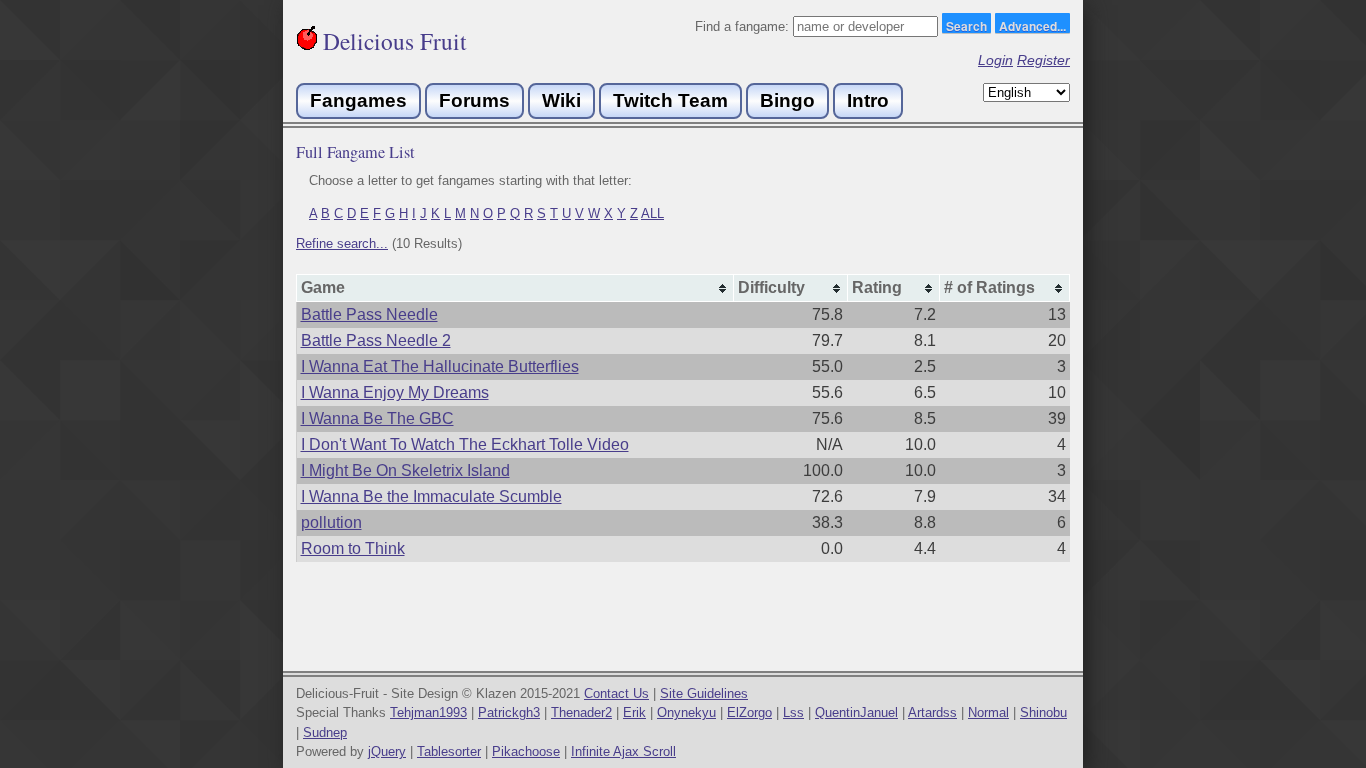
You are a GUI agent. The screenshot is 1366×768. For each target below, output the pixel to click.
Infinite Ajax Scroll (623, 751)
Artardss (932, 712)
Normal (988, 712)
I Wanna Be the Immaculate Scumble (431, 496)
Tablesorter (449, 751)
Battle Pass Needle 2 (376, 340)
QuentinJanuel (856, 712)
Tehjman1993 (428, 712)
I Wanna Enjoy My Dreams (395, 392)
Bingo (787, 100)
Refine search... (342, 243)
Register (1043, 60)
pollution (331, 522)
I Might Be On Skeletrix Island (405, 470)
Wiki (561, 100)
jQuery (387, 751)
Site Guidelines (704, 693)
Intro (868, 100)
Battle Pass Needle (369, 314)
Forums (474, 100)
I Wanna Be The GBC (377, 418)
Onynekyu (686, 712)
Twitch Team (670, 100)
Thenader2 (581, 712)
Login (995, 60)
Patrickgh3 (509, 712)
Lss (793, 712)
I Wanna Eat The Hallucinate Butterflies (440, 366)
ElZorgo (749, 712)
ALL (652, 213)
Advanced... (1032, 25)
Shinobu (1043, 712)
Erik (634, 712)
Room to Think (353, 548)
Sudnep (325, 732)
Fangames (358, 100)
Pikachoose (526, 751)
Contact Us (616, 693)
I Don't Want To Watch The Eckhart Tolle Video (465, 444)
